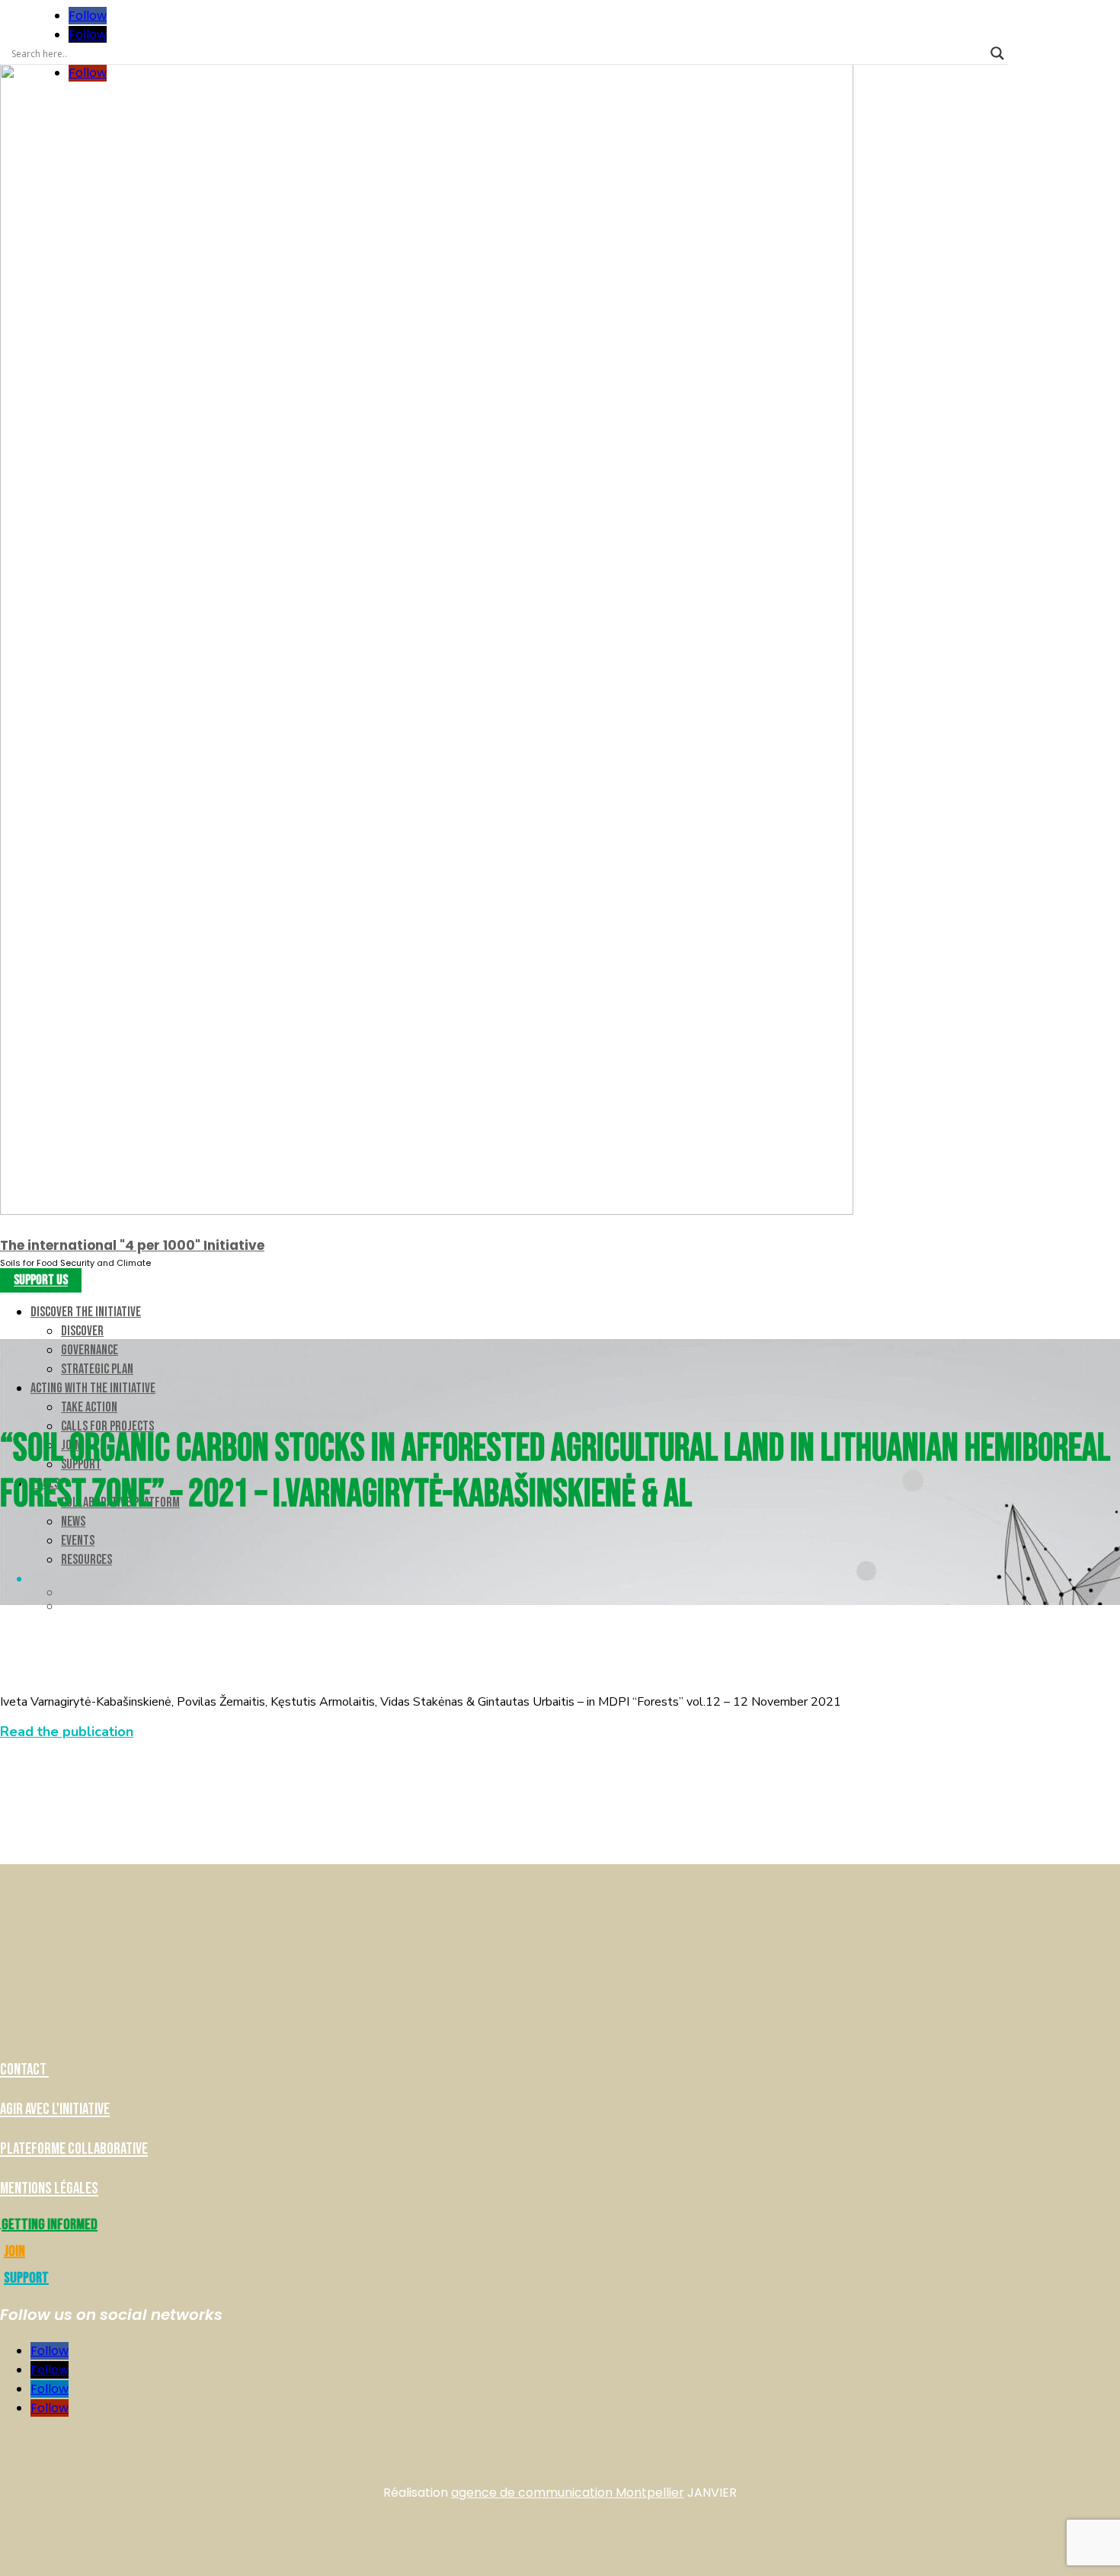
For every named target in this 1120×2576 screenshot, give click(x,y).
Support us (41, 1281)
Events (78, 1541)
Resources (86, 1560)
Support (26, 2278)
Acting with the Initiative (93, 1388)
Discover (82, 1331)
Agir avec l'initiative (55, 2109)
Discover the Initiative (86, 1312)
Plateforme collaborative (74, 2149)
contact (24, 2070)
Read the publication (67, 1732)
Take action (89, 1407)
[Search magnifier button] (997, 53)
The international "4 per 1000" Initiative (132, 1245)
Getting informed (50, 2225)
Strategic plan (97, 1369)
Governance (90, 1350)
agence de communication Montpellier (568, 2493)
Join (14, 2251)
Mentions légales (49, 2188)
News (73, 1522)
